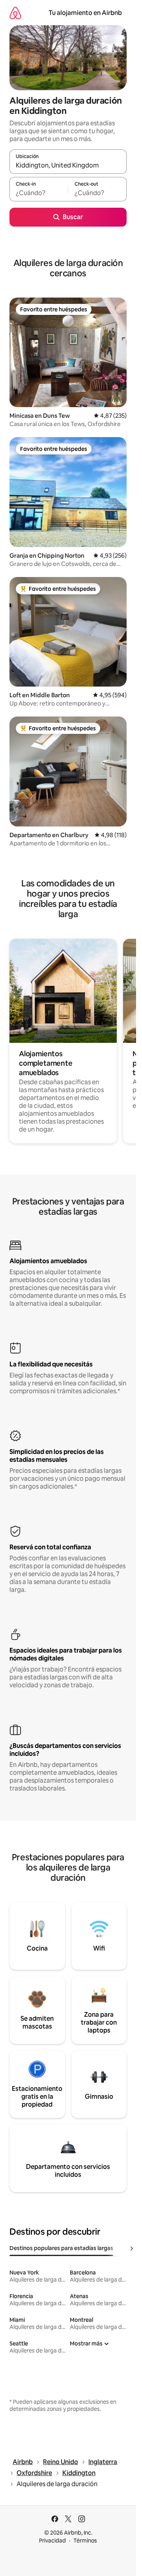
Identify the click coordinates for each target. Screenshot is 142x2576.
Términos (85, 2541)
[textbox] (39, 193)
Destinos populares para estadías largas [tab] (61, 2248)
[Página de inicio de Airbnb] (15, 13)
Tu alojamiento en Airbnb (85, 13)
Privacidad (52, 2541)
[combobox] (68, 165)
